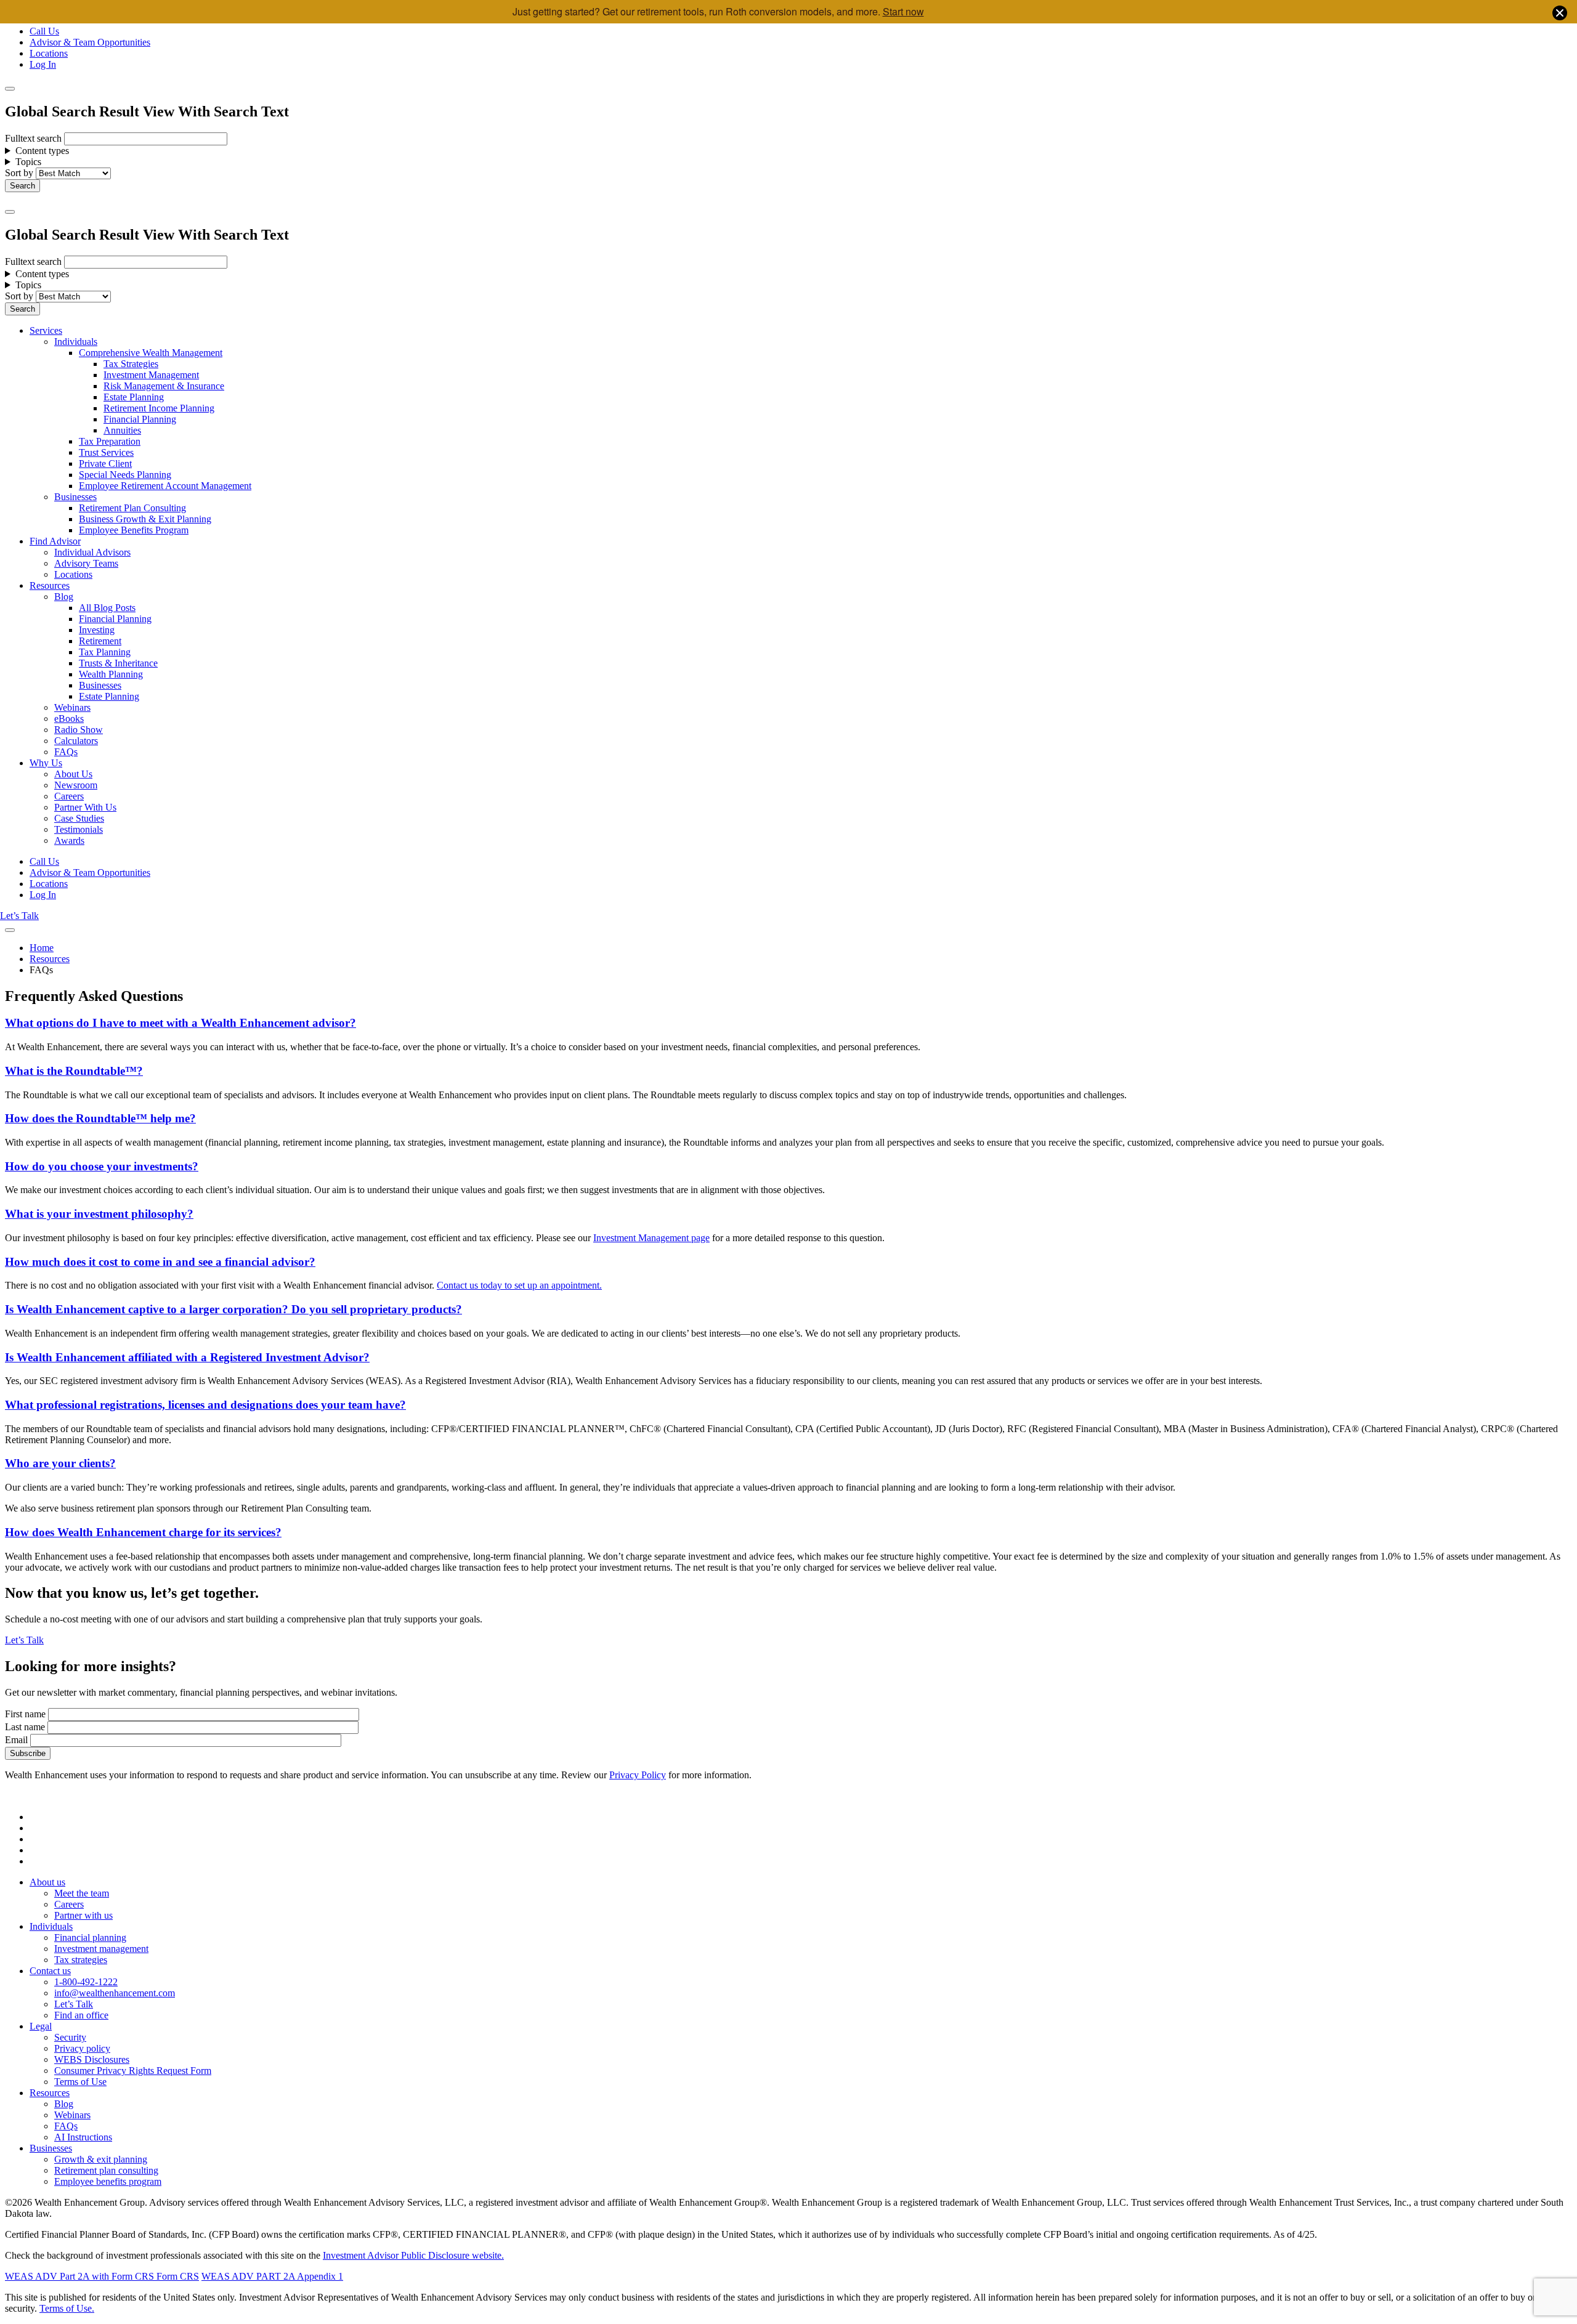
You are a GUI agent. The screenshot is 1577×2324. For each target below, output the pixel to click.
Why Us (46, 763)
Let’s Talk (19, 916)
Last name (25, 1727)
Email (16, 1740)
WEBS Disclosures (92, 2059)
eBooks (69, 719)
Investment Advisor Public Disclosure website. (413, 2255)
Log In (43, 64)
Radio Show (79, 730)
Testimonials (79, 829)
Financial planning (90, 1937)
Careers (69, 796)
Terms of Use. (67, 2308)
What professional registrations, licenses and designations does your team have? (205, 1405)
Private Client (105, 464)
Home (42, 948)
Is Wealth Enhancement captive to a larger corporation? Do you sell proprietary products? (233, 1309)
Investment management (101, 1949)
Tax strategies (81, 1960)
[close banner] (1560, 14)
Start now (903, 11)
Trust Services (106, 452)
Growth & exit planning (101, 2159)
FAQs (66, 752)
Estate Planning (134, 397)
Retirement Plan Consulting (132, 508)
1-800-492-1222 (86, 1982)
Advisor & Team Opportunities (90, 42)
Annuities (122, 430)
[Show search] (10, 89)
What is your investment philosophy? (99, 1214)
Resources (50, 585)
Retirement (100, 641)
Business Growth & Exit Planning (145, 519)
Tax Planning (105, 652)
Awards (69, 840)
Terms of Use (80, 2082)
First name (25, 1714)
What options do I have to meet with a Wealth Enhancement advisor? (180, 1023)
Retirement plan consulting (106, 2170)
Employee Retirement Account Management (165, 486)
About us (47, 1882)
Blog (64, 597)
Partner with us (83, 1915)
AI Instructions (83, 2137)
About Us (73, 774)
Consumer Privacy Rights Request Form (133, 2071)
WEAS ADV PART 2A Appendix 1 (272, 2276)
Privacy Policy (638, 1775)
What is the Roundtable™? (74, 1071)
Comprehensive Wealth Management (151, 353)
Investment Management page (651, 1238)
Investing (97, 630)
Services (46, 330)
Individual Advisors (92, 552)
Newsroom (76, 785)
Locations (49, 53)
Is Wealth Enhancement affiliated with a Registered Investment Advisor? (187, 1357)
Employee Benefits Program (134, 530)
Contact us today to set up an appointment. (519, 1285)
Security (70, 2037)
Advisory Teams (86, 563)
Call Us (44, 31)
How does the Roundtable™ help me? (100, 1118)
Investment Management (151, 375)
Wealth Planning (111, 674)
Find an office (81, 2015)
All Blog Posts (107, 608)
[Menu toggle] (10, 212)
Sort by (19, 173)
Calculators (76, 741)
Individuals (76, 342)
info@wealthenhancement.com (115, 1993)
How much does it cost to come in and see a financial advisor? (160, 1262)
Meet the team (82, 1893)
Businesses (75, 497)
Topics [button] (28, 162)
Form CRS (176, 2276)
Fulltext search (33, 138)
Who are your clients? (60, 1463)
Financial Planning (140, 419)
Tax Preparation (110, 441)
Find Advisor (55, 541)
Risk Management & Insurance (164, 386)
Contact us (50, 1971)
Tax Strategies (131, 364)
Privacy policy (82, 2048)
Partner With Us (85, 807)
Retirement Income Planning (159, 408)
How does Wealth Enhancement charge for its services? (143, 1532)
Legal (41, 2026)
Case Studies (79, 818)
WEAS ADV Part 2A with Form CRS (79, 2276)
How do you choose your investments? (102, 1166)
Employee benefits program (108, 2181)
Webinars (72, 707)
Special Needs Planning (125, 475)
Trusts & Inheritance (118, 663)
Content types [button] (42, 151)
